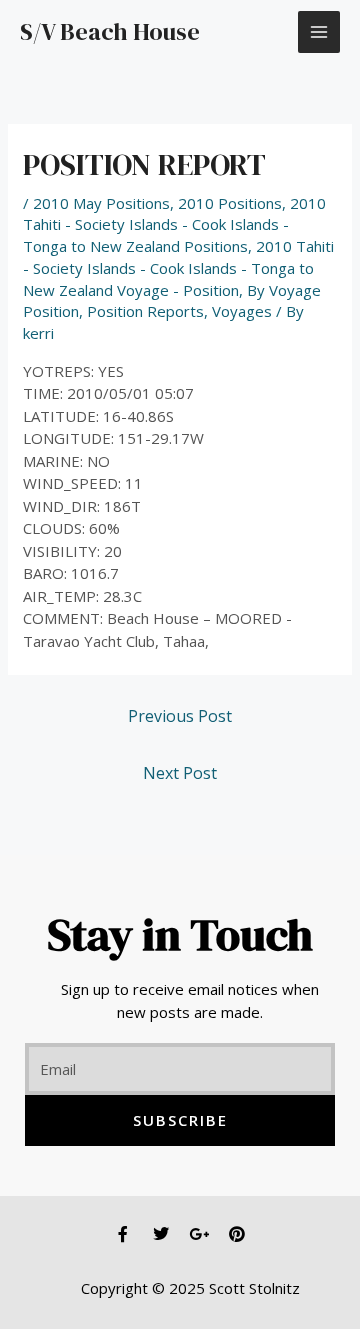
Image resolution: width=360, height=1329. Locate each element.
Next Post (180, 773)
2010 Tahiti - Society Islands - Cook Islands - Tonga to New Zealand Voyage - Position (178, 268)
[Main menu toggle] (319, 32)
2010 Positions (230, 203)
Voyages (242, 311)
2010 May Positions (101, 203)
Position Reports (145, 311)
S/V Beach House (110, 31)
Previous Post (180, 716)
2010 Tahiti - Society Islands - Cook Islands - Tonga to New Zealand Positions (174, 225)
